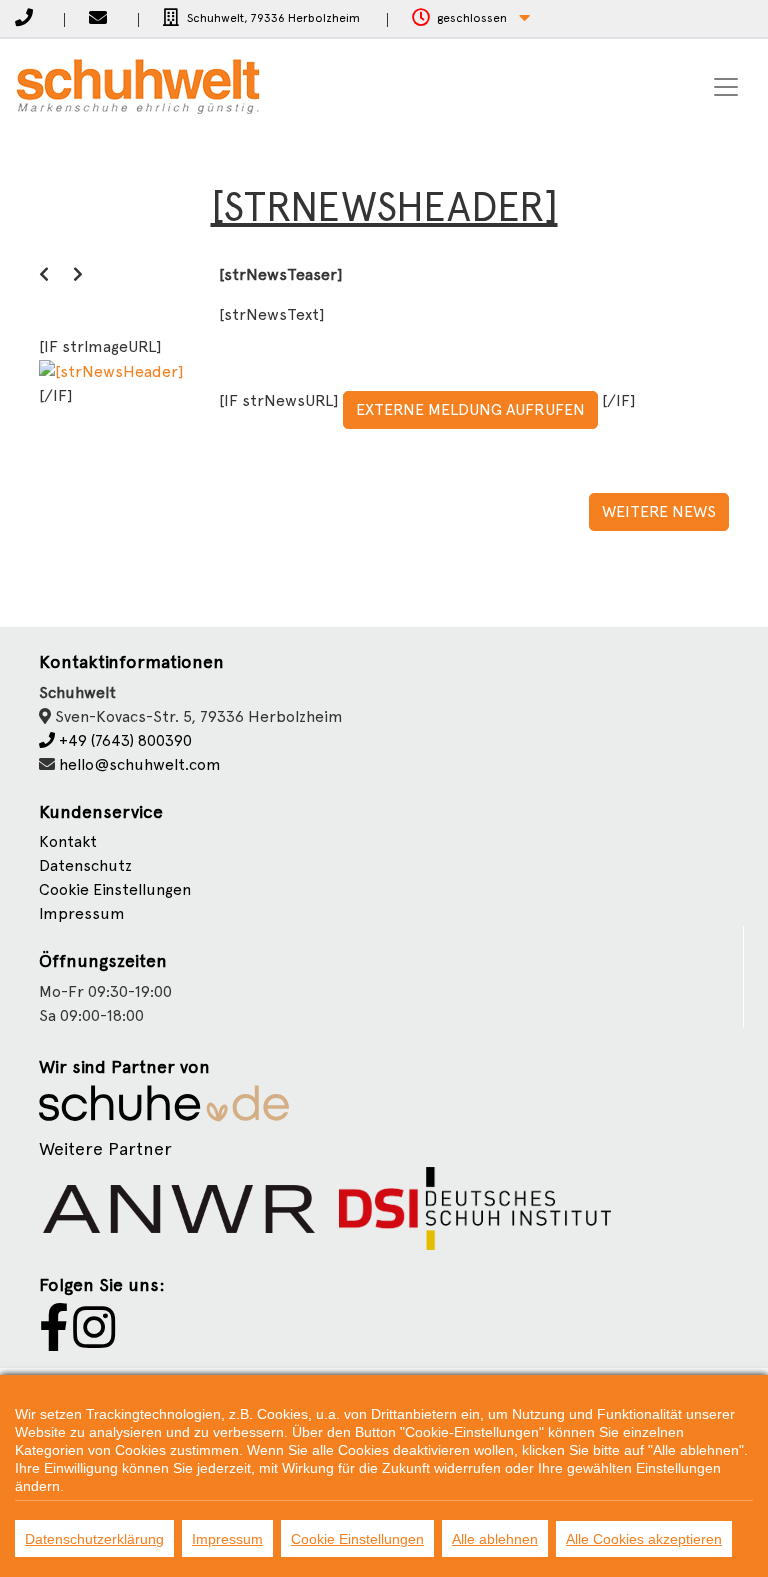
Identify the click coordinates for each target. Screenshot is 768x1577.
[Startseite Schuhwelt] (138, 87)
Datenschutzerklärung (94, 1539)
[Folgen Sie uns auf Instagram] (94, 1339)
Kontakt (68, 841)
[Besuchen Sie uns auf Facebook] (54, 1339)
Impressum (82, 913)
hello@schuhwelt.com (140, 764)
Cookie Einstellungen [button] (115, 889)
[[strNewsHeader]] (111, 370)
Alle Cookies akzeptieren (644, 1539)
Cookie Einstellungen (357, 1539)
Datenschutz (85, 865)
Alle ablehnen (495, 1539)
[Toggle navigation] (726, 87)
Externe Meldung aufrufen (470, 409)
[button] (471, 18)
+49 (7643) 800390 (123, 740)
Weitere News (659, 511)
